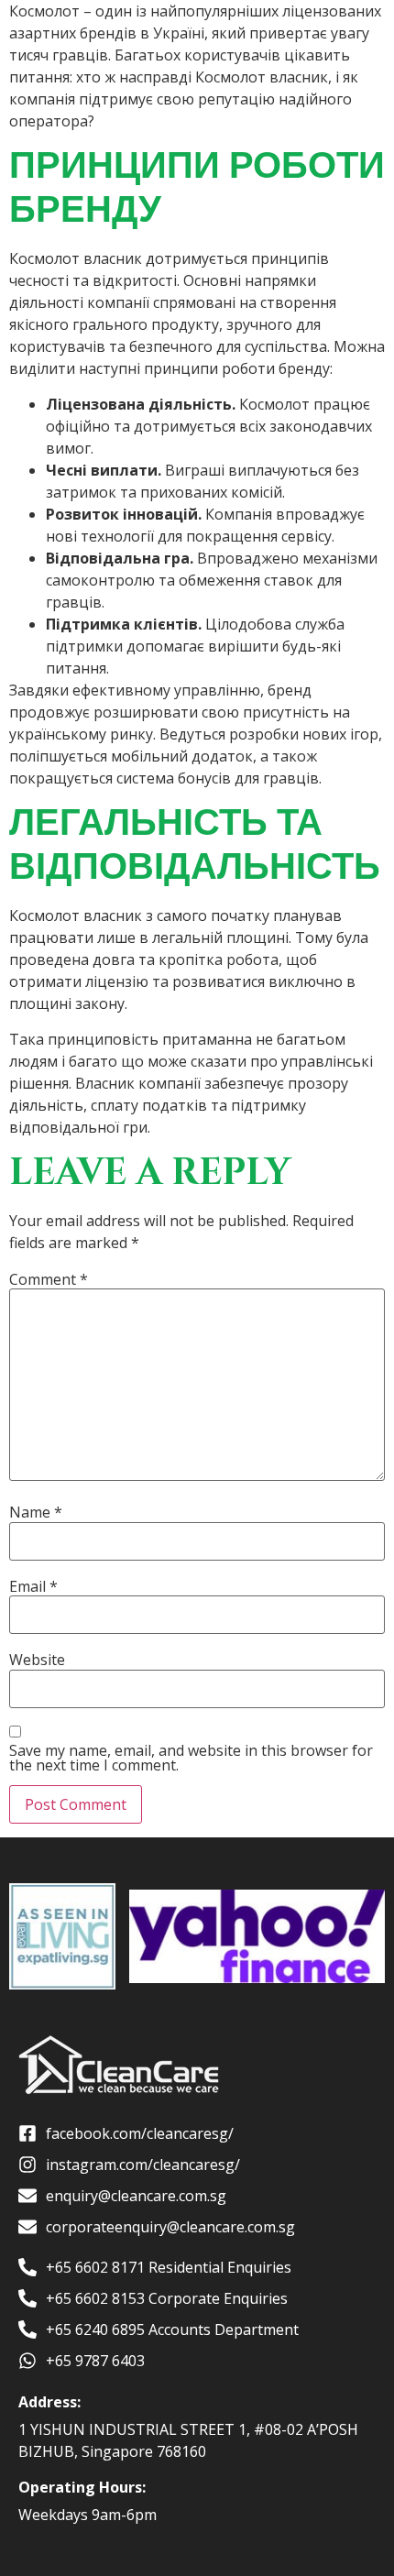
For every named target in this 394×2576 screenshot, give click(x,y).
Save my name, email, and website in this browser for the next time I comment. (191, 1758)
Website (37, 1660)
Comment (49, 1279)
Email (33, 1586)
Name (36, 1512)
